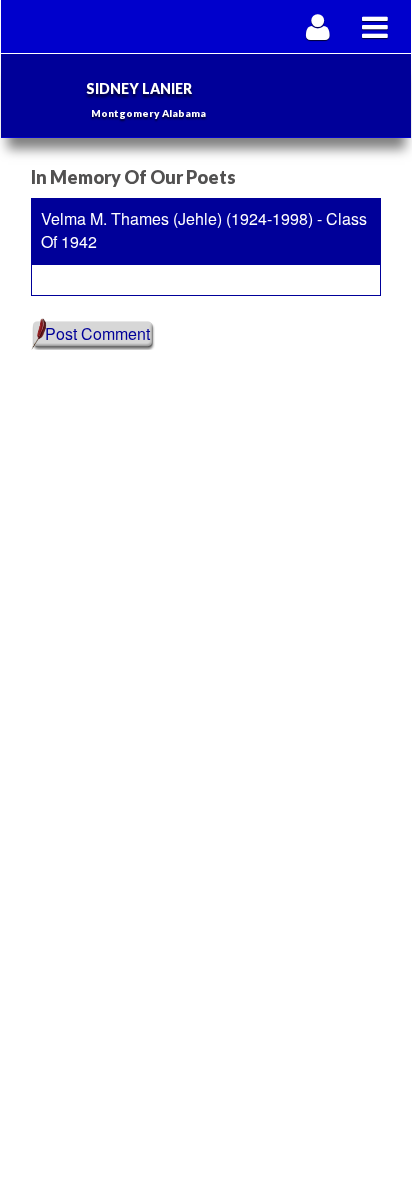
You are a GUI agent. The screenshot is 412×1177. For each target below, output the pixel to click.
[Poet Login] (318, 26)
